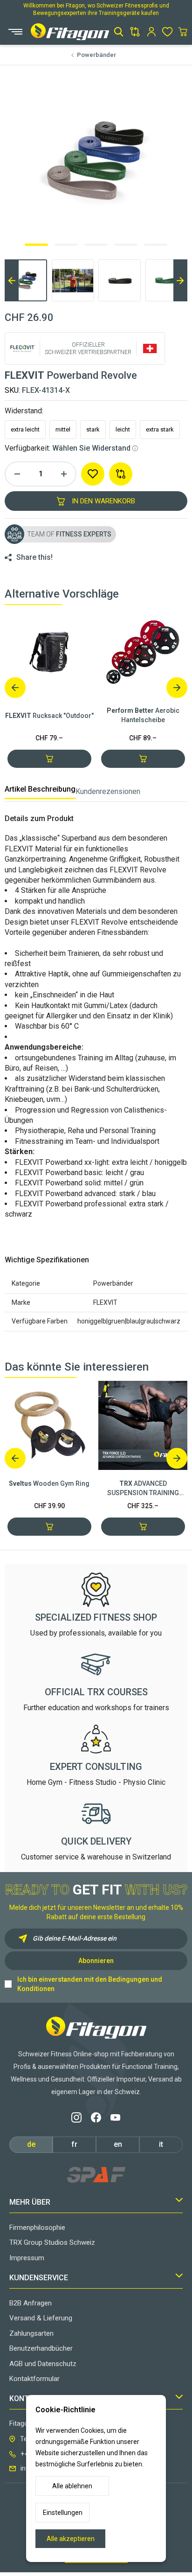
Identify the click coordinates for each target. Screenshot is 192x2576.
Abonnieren (96, 1961)
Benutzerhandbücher (41, 2348)
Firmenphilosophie (37, 2228)
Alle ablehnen (72, 2486)
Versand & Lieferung (41, 2318)
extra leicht (25, 429)
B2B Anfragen (31, 2303)
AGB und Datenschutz (43, 2364)
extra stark (160, 429)
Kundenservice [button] (39, 2278)
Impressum (27, 2258)
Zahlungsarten (31, 2333)
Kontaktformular (34, 2379)
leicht (123, 429)
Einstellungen (63, 2513)
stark (93, 429)
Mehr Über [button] (30, 2202)
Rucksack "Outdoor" (49, 716)
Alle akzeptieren (71, 2539)
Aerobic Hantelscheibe (143, 715)
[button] (119, 32)
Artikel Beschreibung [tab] (40, 789)
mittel (63, 429)
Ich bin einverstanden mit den (90, 1984)
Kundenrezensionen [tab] (108, 791)
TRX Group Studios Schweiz (52, 2242)
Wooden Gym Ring (49, 1483)
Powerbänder (96, 55)
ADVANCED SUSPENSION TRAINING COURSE (143, 1489)
